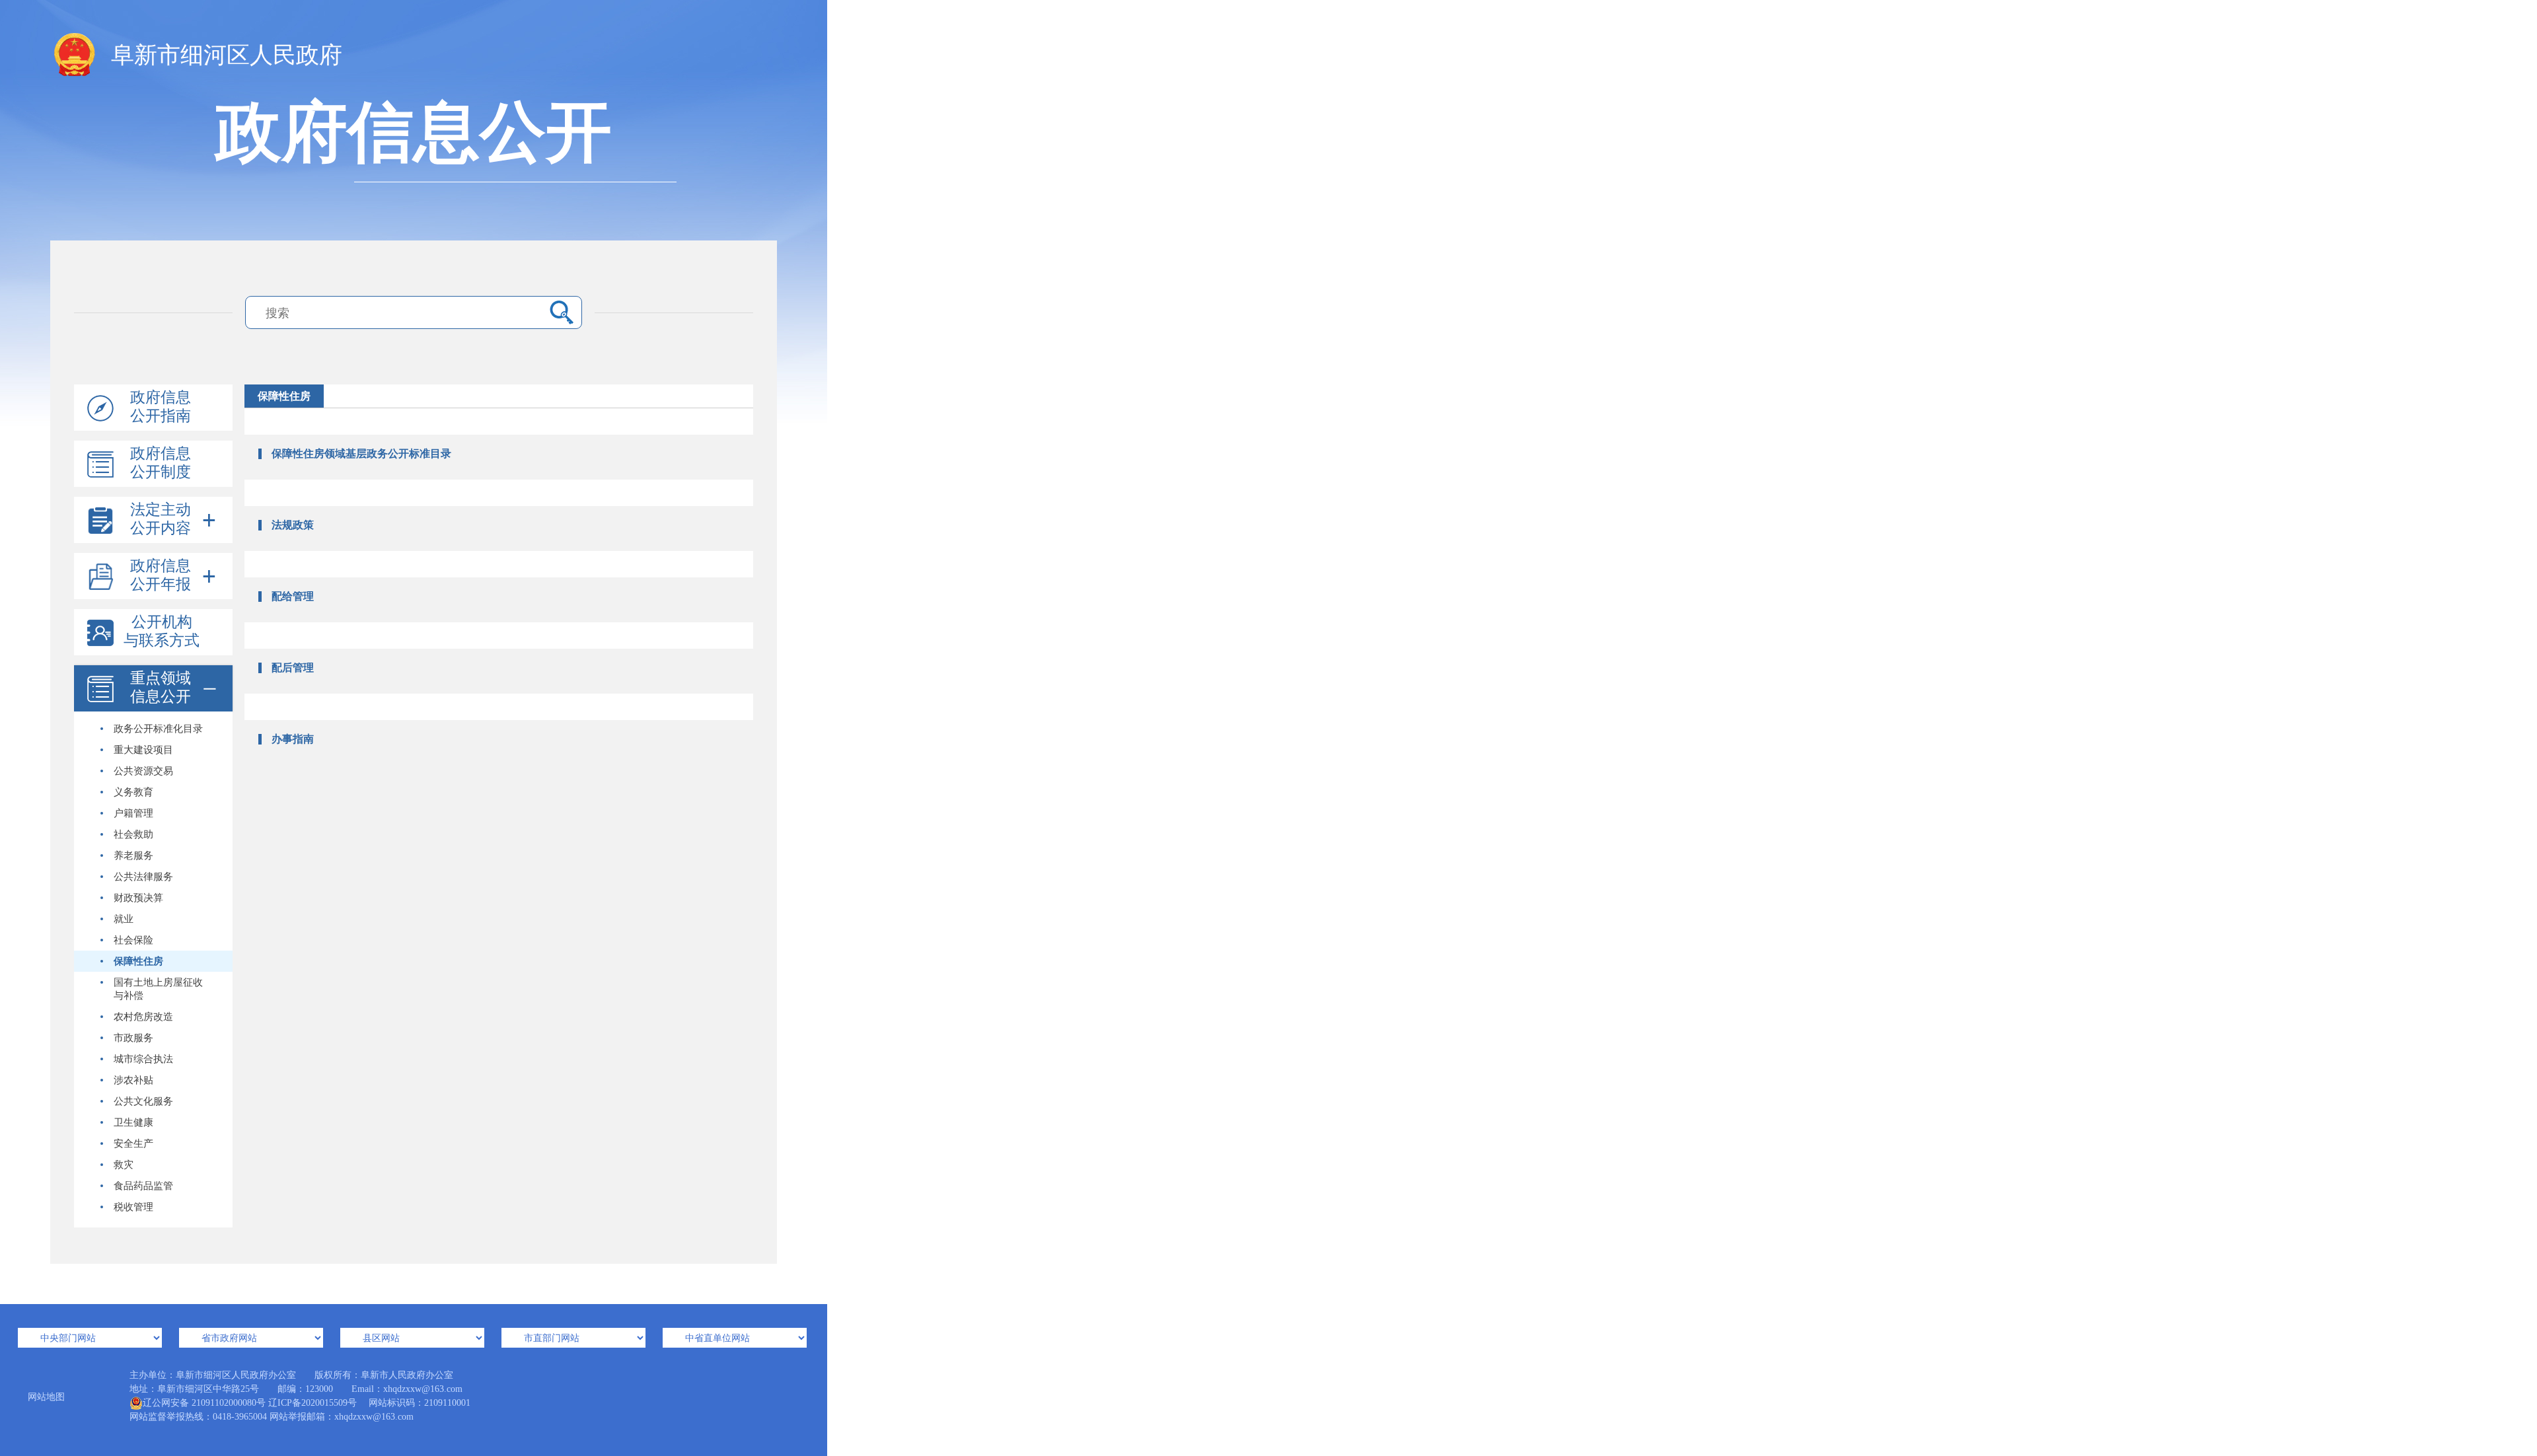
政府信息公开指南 (161, 407)
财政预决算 (138, 898)
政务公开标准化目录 (158, 729)
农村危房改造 (143, 1017)
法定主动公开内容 (161, 519)
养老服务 (133, 855)
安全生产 (133, 1144)
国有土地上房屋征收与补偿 (158, 989)
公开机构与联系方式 (162, 631)
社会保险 (133, 940)
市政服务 (133, 1038)
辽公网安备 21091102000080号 (204, 1403)
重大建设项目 (143, 750)
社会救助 (133, 834)
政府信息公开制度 (161, 463)
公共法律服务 (143, 877)
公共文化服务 (143, 1101)
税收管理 (133, 1207)
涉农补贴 (133, 1080)
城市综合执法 (143, 1059)
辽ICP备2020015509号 (313, 1403)
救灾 (124, 1165)
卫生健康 (133, 1122)
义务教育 (133, 792)
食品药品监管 (143, 1186)
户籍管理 (133, 813)
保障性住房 (138, 961)
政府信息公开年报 (161, 575)
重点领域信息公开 (161, 687)
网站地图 (46, 1397)
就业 (124, 919)
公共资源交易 (143, 771)
